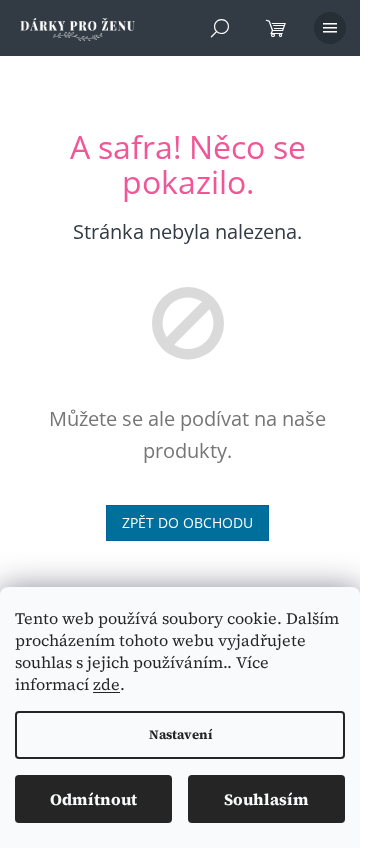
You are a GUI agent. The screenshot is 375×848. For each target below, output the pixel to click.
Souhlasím (266, 799)
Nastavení (180, 734)
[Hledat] (220, 28)
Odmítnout (93, 799)
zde (106, 684)
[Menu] (330, 28)
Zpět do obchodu (187, 522)
